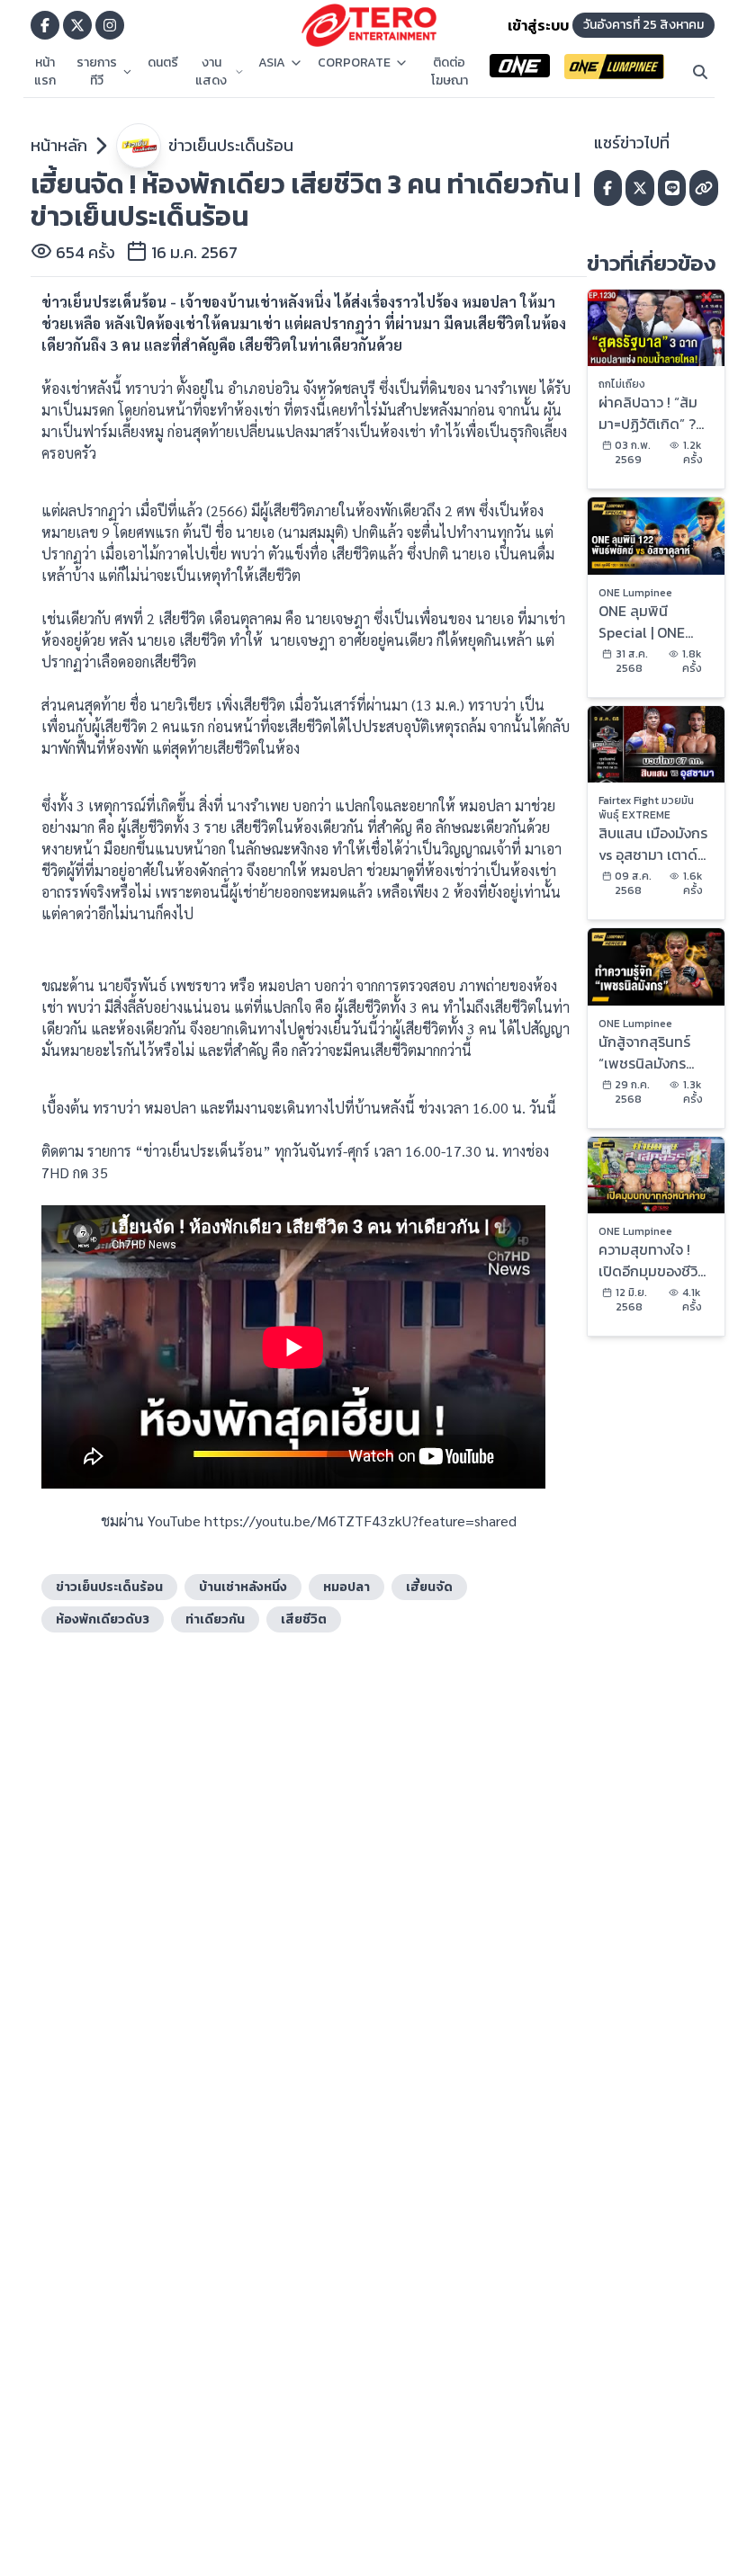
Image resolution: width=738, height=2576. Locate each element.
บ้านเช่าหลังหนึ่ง (243, 1587)
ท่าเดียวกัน (215, 1619)
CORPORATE (354, 63)
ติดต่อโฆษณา (450, 72)
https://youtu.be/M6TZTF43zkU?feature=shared (360, 1521)
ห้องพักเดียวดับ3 (103, 1619)
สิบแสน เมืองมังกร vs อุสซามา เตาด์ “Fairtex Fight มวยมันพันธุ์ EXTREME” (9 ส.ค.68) (653, 844)
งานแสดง (211, 72)
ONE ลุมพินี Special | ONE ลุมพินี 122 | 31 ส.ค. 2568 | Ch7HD (654, 622)
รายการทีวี (97, 72)
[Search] (700, 72)
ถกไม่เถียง (622, 384)
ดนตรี (163, 63)
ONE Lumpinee (635, 593)
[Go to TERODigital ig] (110, 25)
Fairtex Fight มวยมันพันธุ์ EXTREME (646, 808)
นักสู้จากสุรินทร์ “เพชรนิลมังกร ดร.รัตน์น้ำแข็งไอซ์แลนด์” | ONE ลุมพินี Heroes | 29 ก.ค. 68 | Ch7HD (655, 1052)
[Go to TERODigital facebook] (45, 25)
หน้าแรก (45, 72)
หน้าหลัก (59, 145)
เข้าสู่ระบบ (538, 25)
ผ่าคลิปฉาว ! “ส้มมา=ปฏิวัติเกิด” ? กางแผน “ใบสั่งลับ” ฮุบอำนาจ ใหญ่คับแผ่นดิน (654, 413)
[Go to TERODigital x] (77, 25)
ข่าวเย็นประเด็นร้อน (231, 145)
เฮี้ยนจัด (429, 1587)
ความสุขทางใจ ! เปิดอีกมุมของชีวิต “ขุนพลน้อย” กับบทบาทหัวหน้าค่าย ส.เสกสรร (653, 1260)
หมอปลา (346, 1587)
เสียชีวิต (304, 1619)
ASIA (272, 63)
